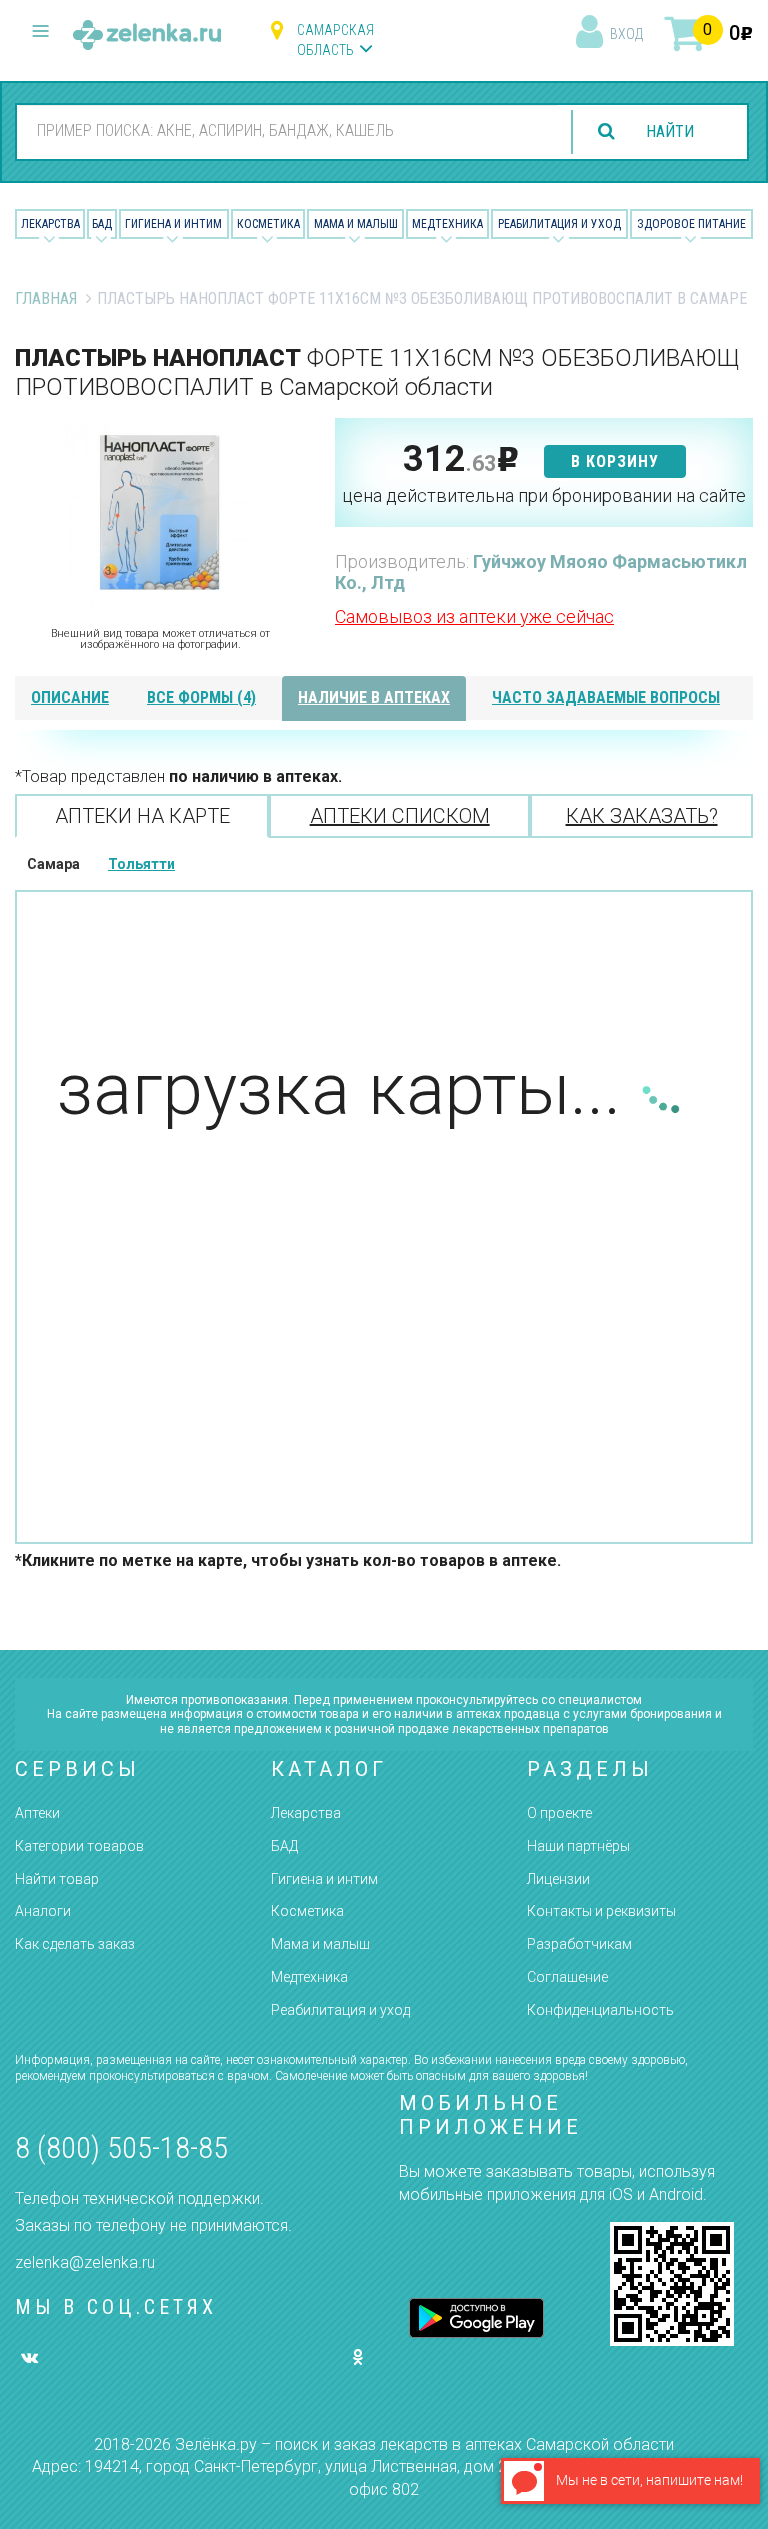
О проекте (559, 1813)
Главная (46, 298)
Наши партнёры (578, 1846)
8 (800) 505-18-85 (121, 2147)
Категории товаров (79, 1846)
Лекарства (50, 224)
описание (70, 697)
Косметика (268, 224)
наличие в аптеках (374, 697)
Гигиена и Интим (173, 224)
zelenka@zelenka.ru (85, 2262)
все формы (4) (201, 697)
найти (670, 131)
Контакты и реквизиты (601, 1911)
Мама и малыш (356, 224)
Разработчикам (579, 1944)
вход (626, 34)
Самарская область (335, 40)
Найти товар (57, 1879)
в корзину (615, 461)
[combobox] (288, 131)
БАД (102, 224)
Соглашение (567, 1977)
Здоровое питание (691, 224)
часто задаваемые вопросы (606, 697)
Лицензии (558, 1879)
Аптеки (37, 1813)
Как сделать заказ (75, 1944)
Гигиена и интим (324, 1879)
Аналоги (43, 1911)
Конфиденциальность (600, 2010)
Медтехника (447, 224)
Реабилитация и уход (559, 224)
